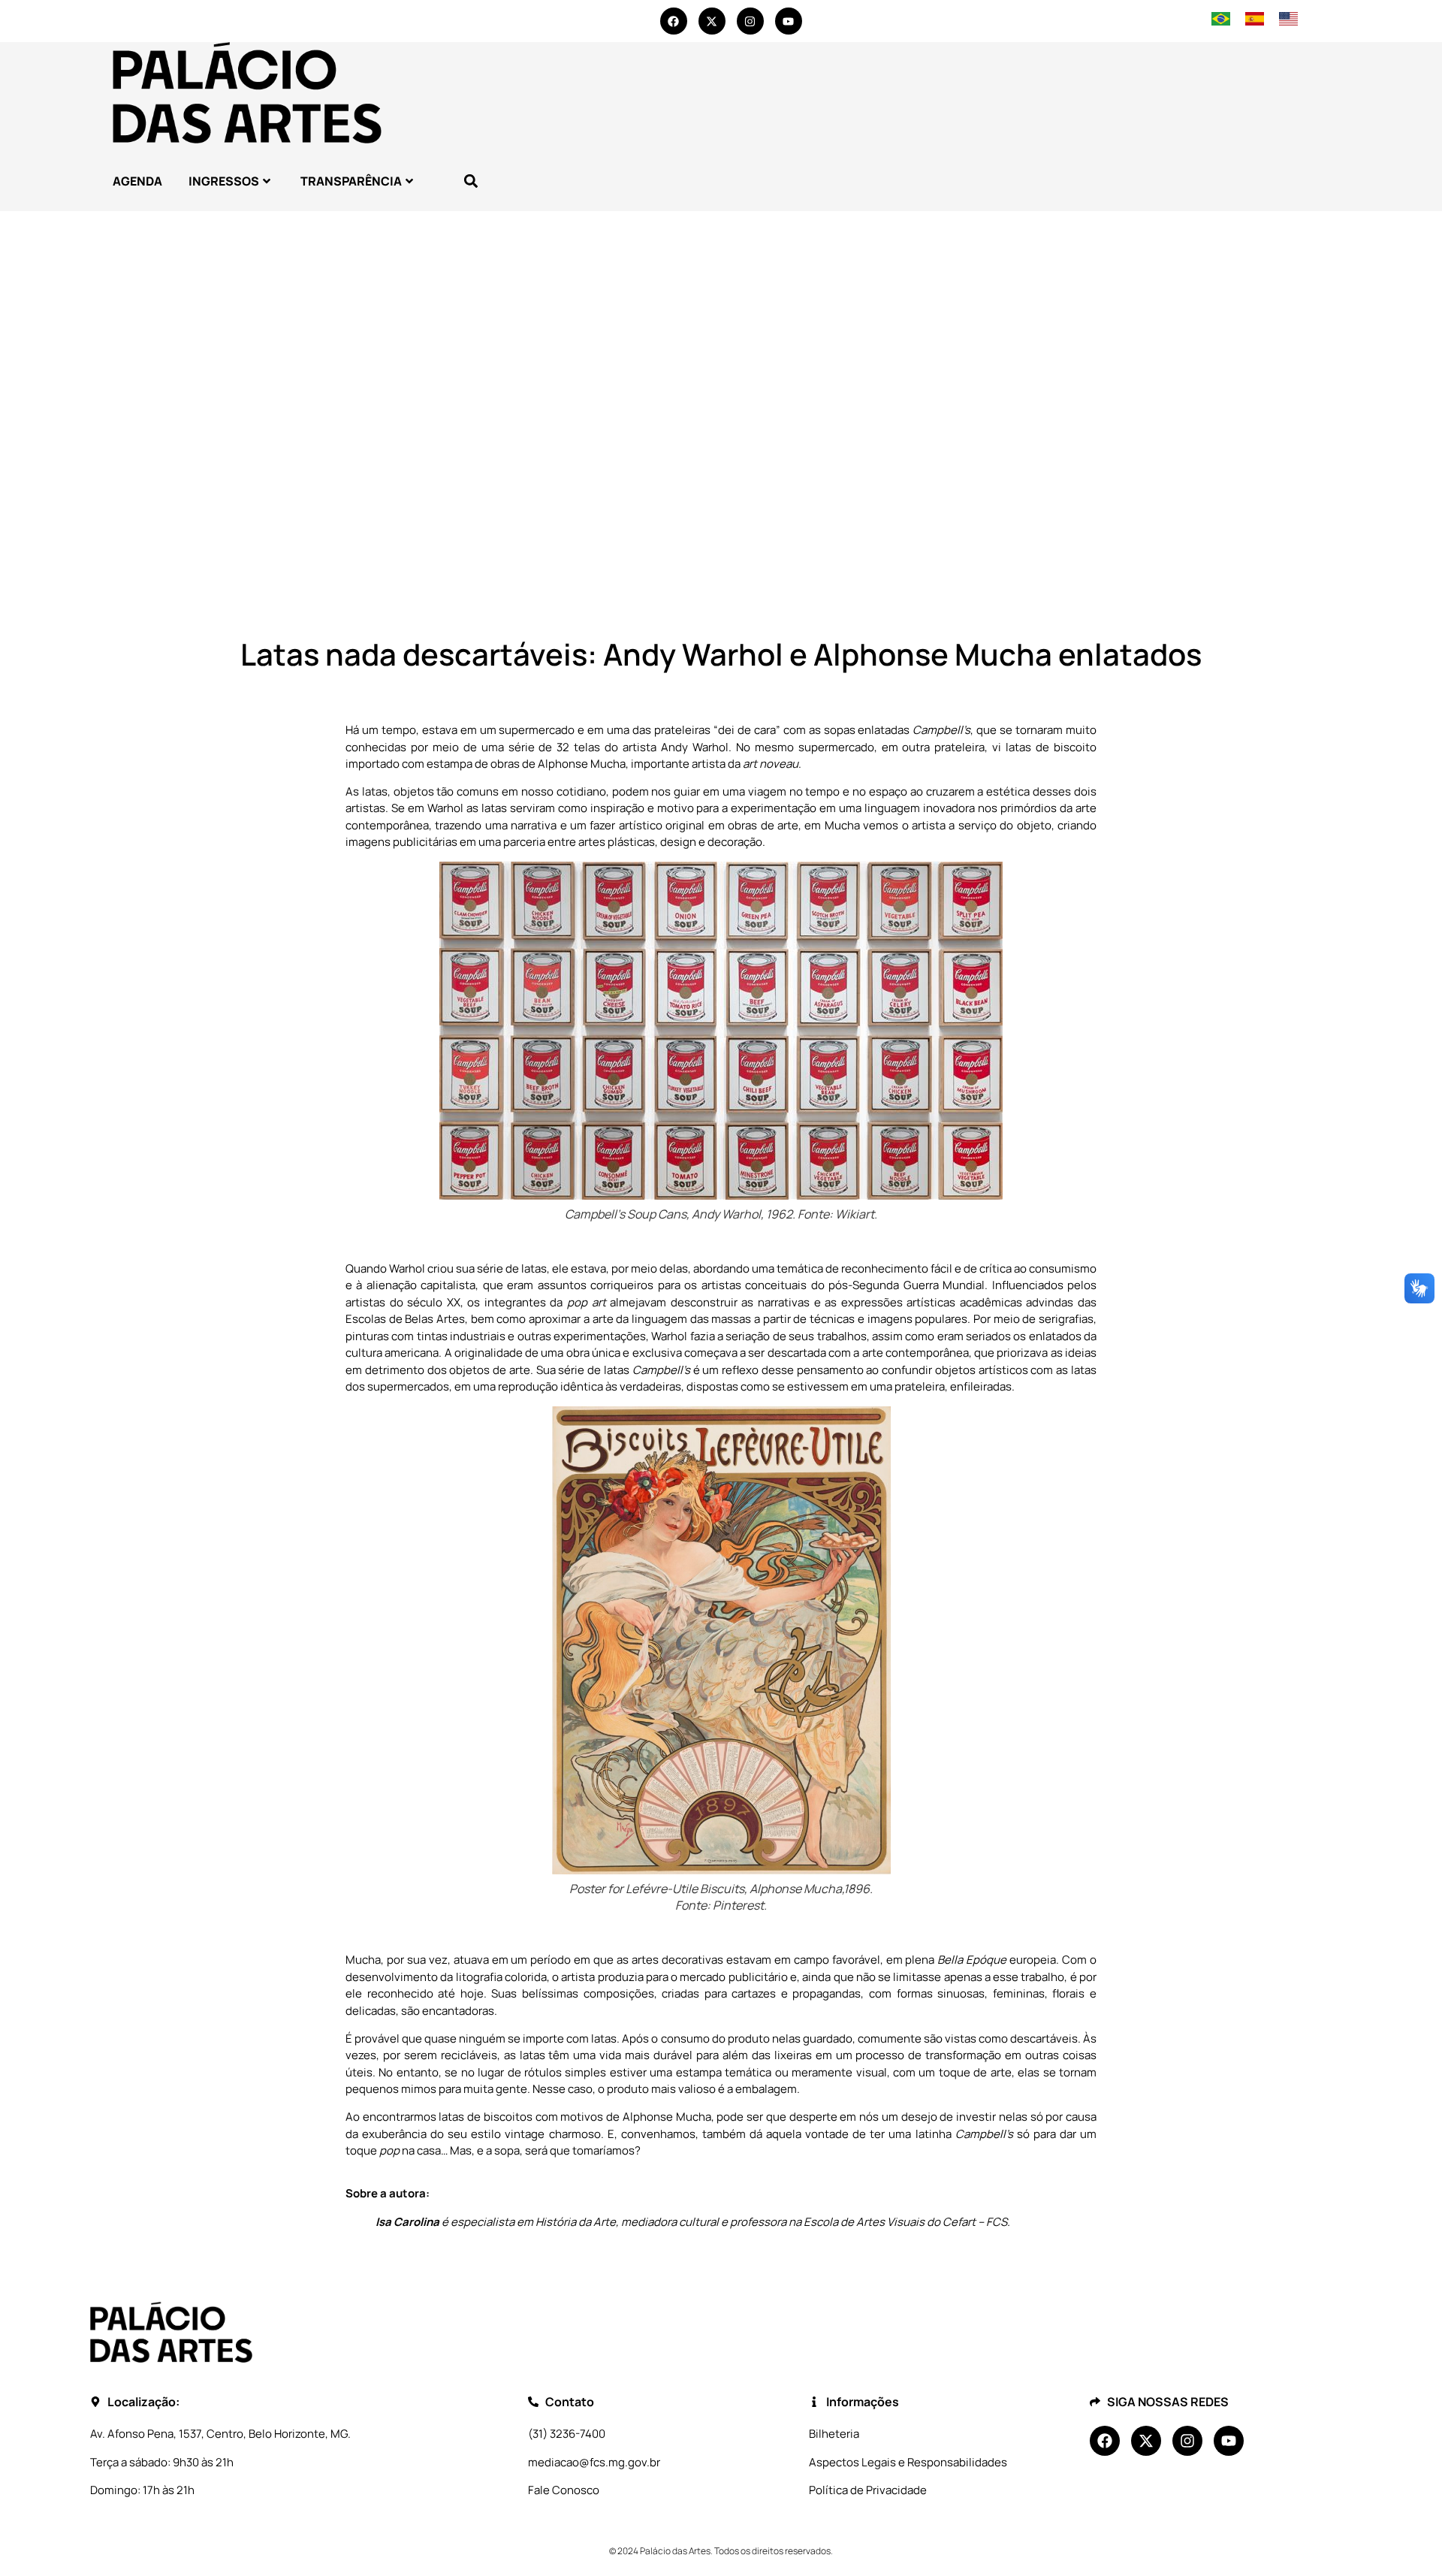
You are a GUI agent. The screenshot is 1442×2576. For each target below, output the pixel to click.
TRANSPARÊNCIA (351, 181)
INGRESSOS (224, 181)
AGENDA (137, 181)
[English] (1288, 21)
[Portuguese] (1221, 21)
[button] (471, 181)
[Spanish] (1255, 21)
